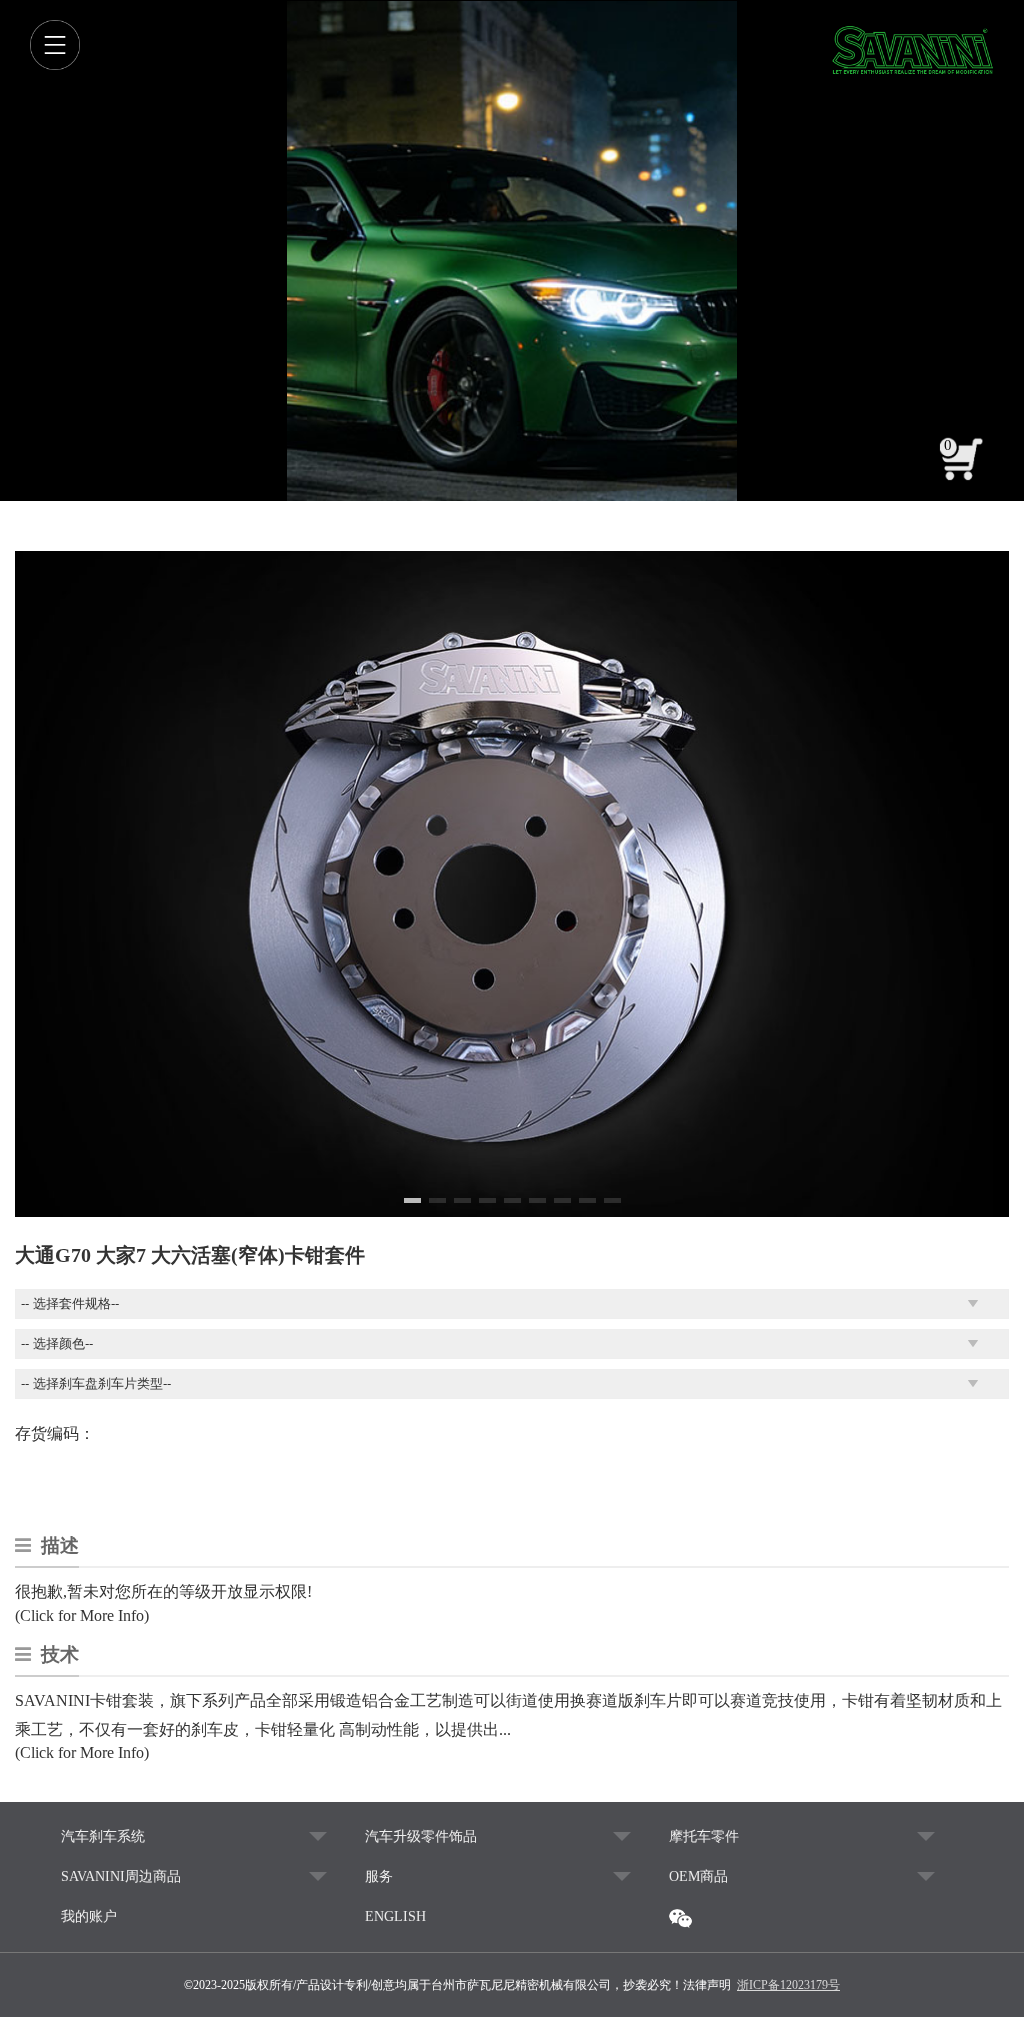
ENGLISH (395, 1916)
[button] (412, 1200)
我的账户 (89, 1916)
